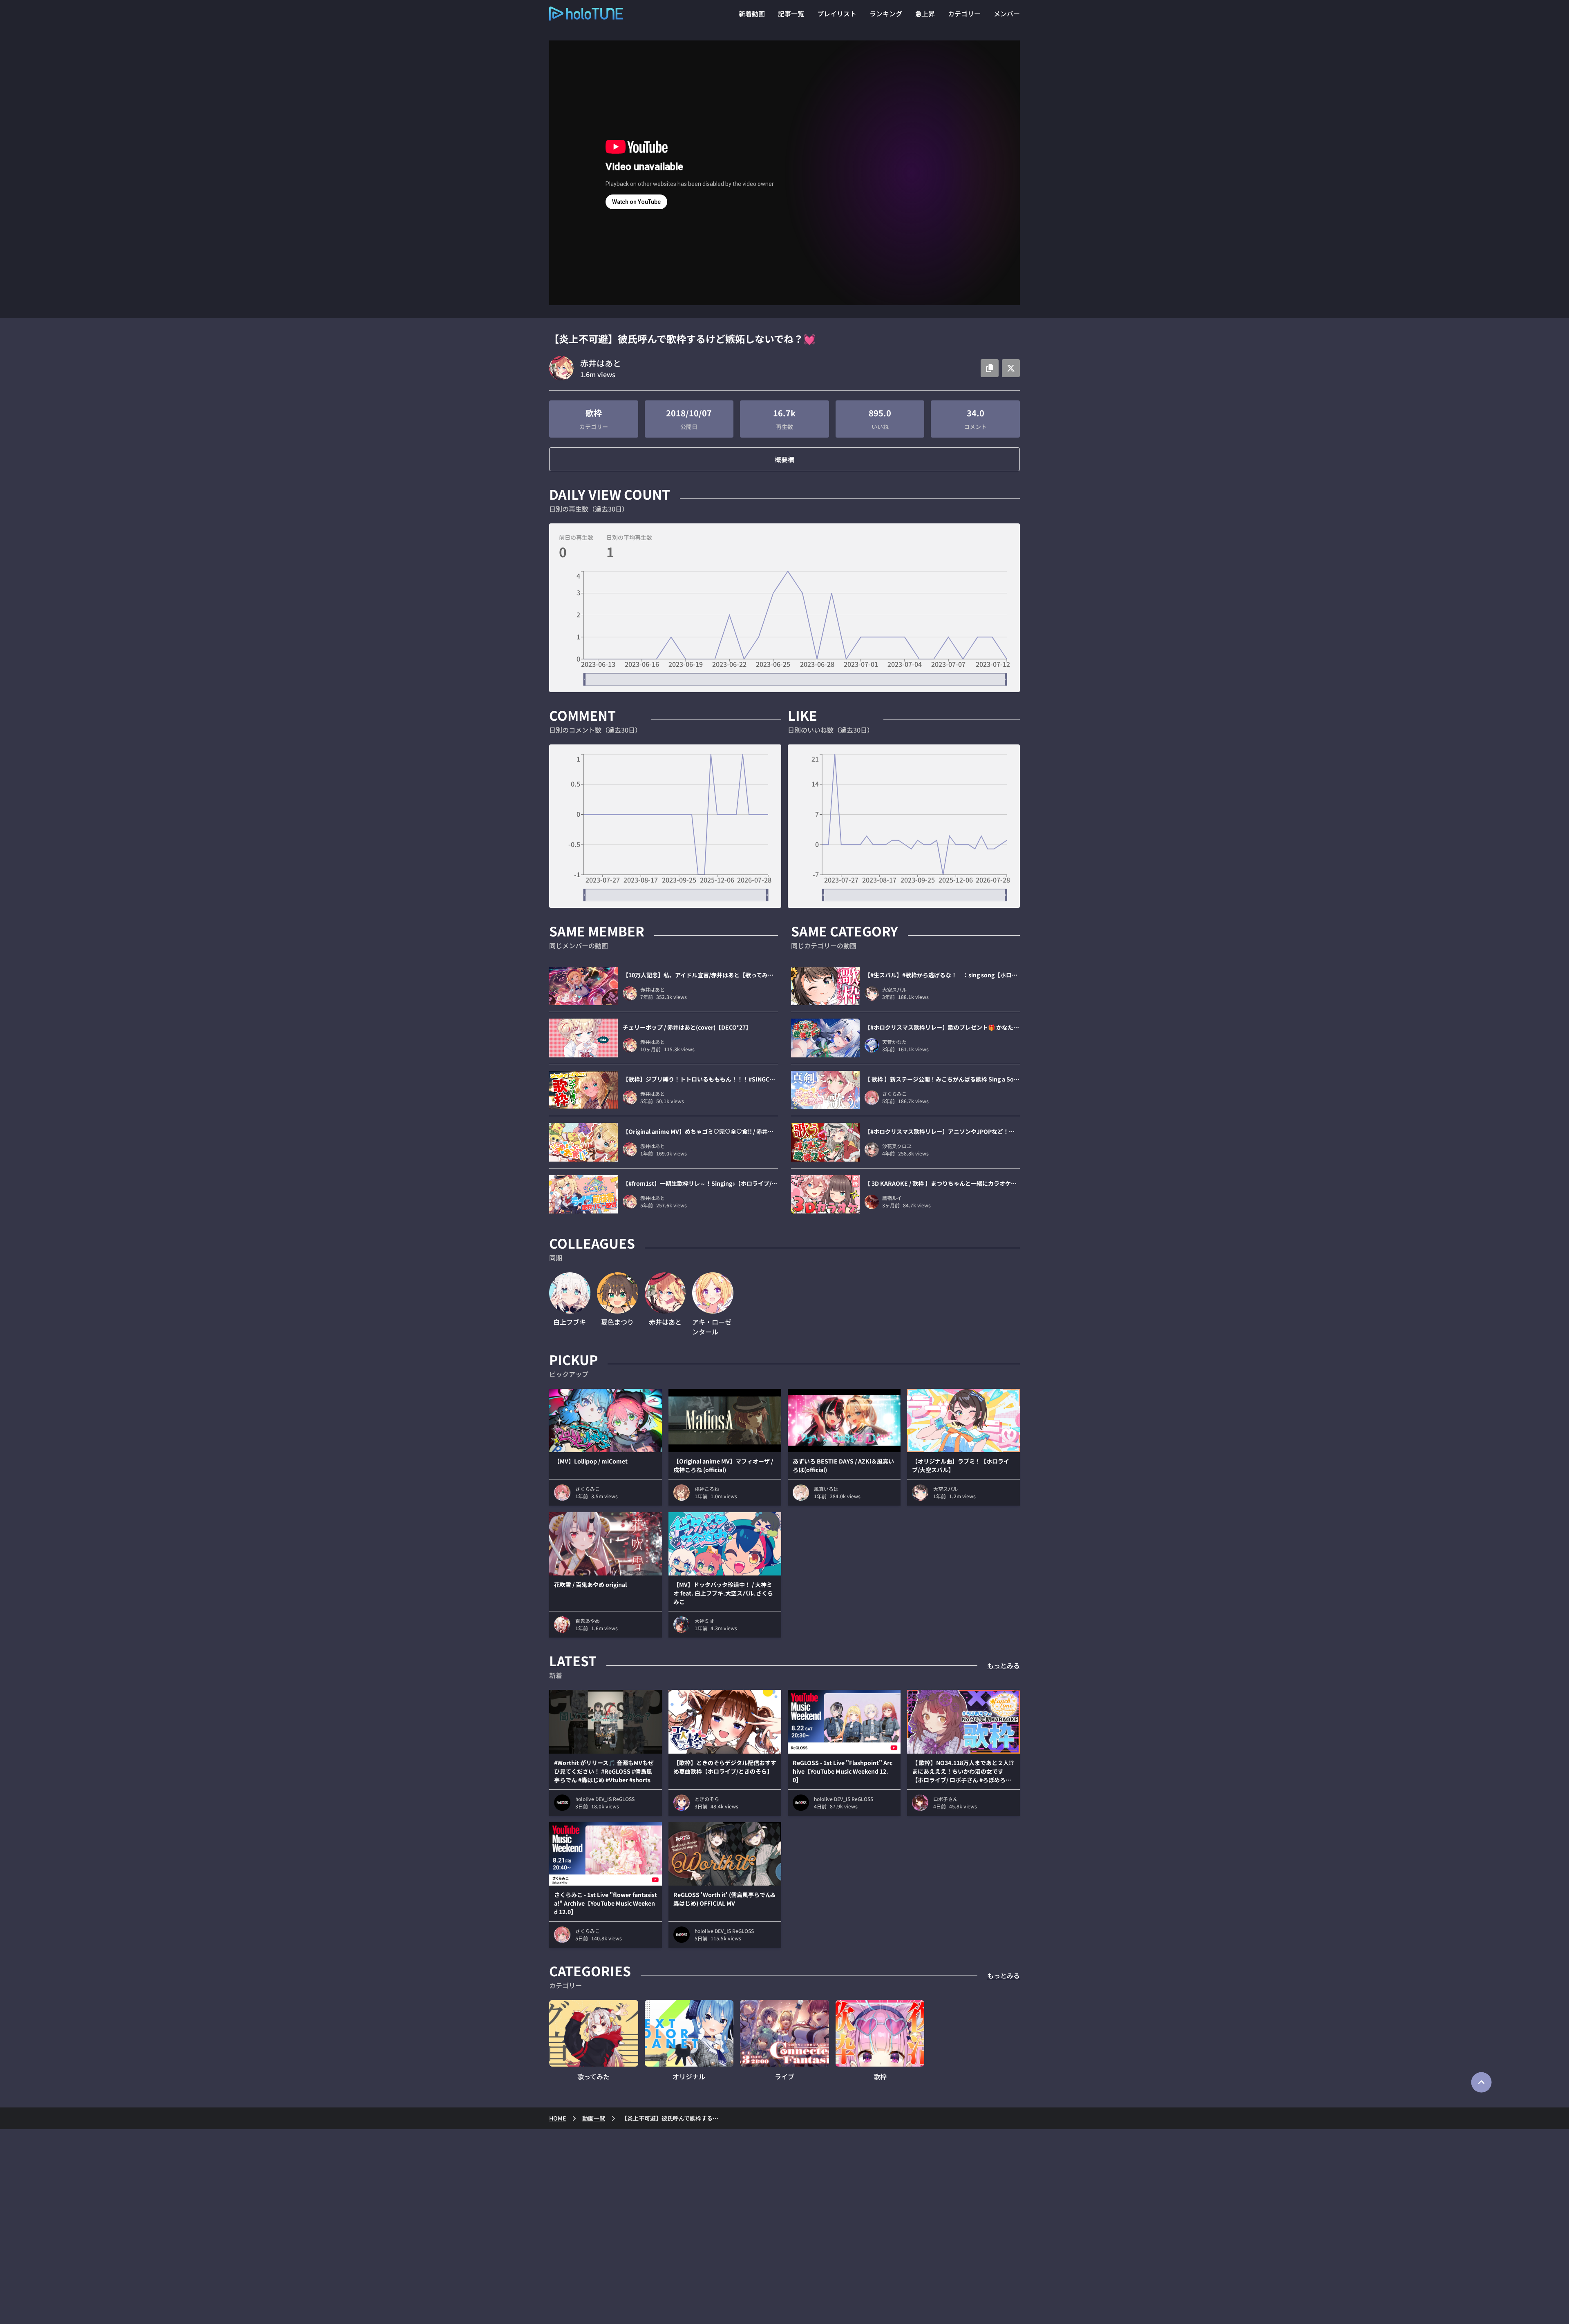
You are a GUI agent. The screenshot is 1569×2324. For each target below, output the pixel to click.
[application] (784, 628)
